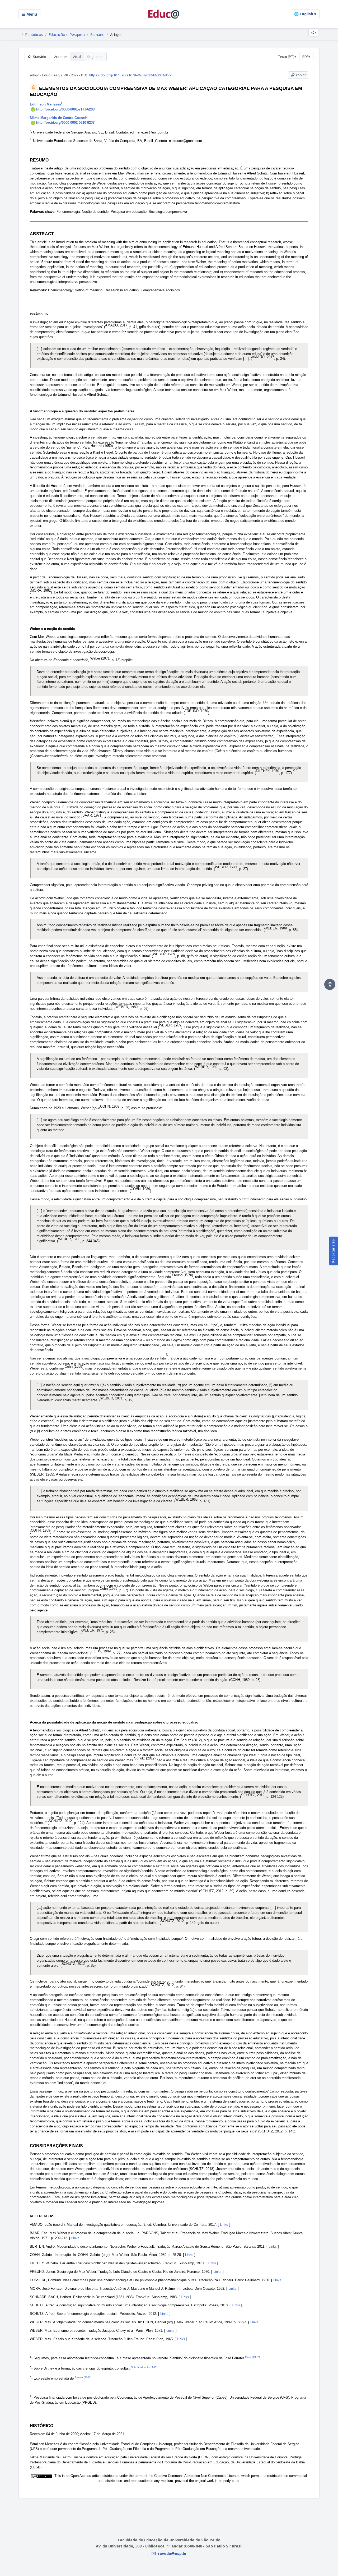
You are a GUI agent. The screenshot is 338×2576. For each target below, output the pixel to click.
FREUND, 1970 (196, 711)
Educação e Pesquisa (67, 35)
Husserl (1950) (102, 446)
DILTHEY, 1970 (267, 771)
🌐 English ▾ (305, 14)
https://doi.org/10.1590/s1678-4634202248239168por (131, 75)
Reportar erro (333, 1251)
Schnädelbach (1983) (144, 2367)
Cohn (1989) (74, 1367)
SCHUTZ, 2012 (253, 1795)
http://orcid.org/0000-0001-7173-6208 (65, 109)
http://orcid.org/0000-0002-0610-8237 (65, 123)
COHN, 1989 (110, 1106)
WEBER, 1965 (69, 1239)
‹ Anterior (60, 57)
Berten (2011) (83, 2377)
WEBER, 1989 (276, 928)
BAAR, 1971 (92, 815)
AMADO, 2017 (116, 325)
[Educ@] (164, 14)
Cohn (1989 (109, 1589)
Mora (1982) (252, 2357)
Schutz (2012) (145, 1758)
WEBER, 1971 (226, 867)
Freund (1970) (182, 1275)
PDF (305, 57)
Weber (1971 (100, 658)
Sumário (97, 35)
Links (224, 2225)
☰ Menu (29, 14)
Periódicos (34, 35)
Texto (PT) (286, 57)
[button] (313, 33)
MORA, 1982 (41, 590)
